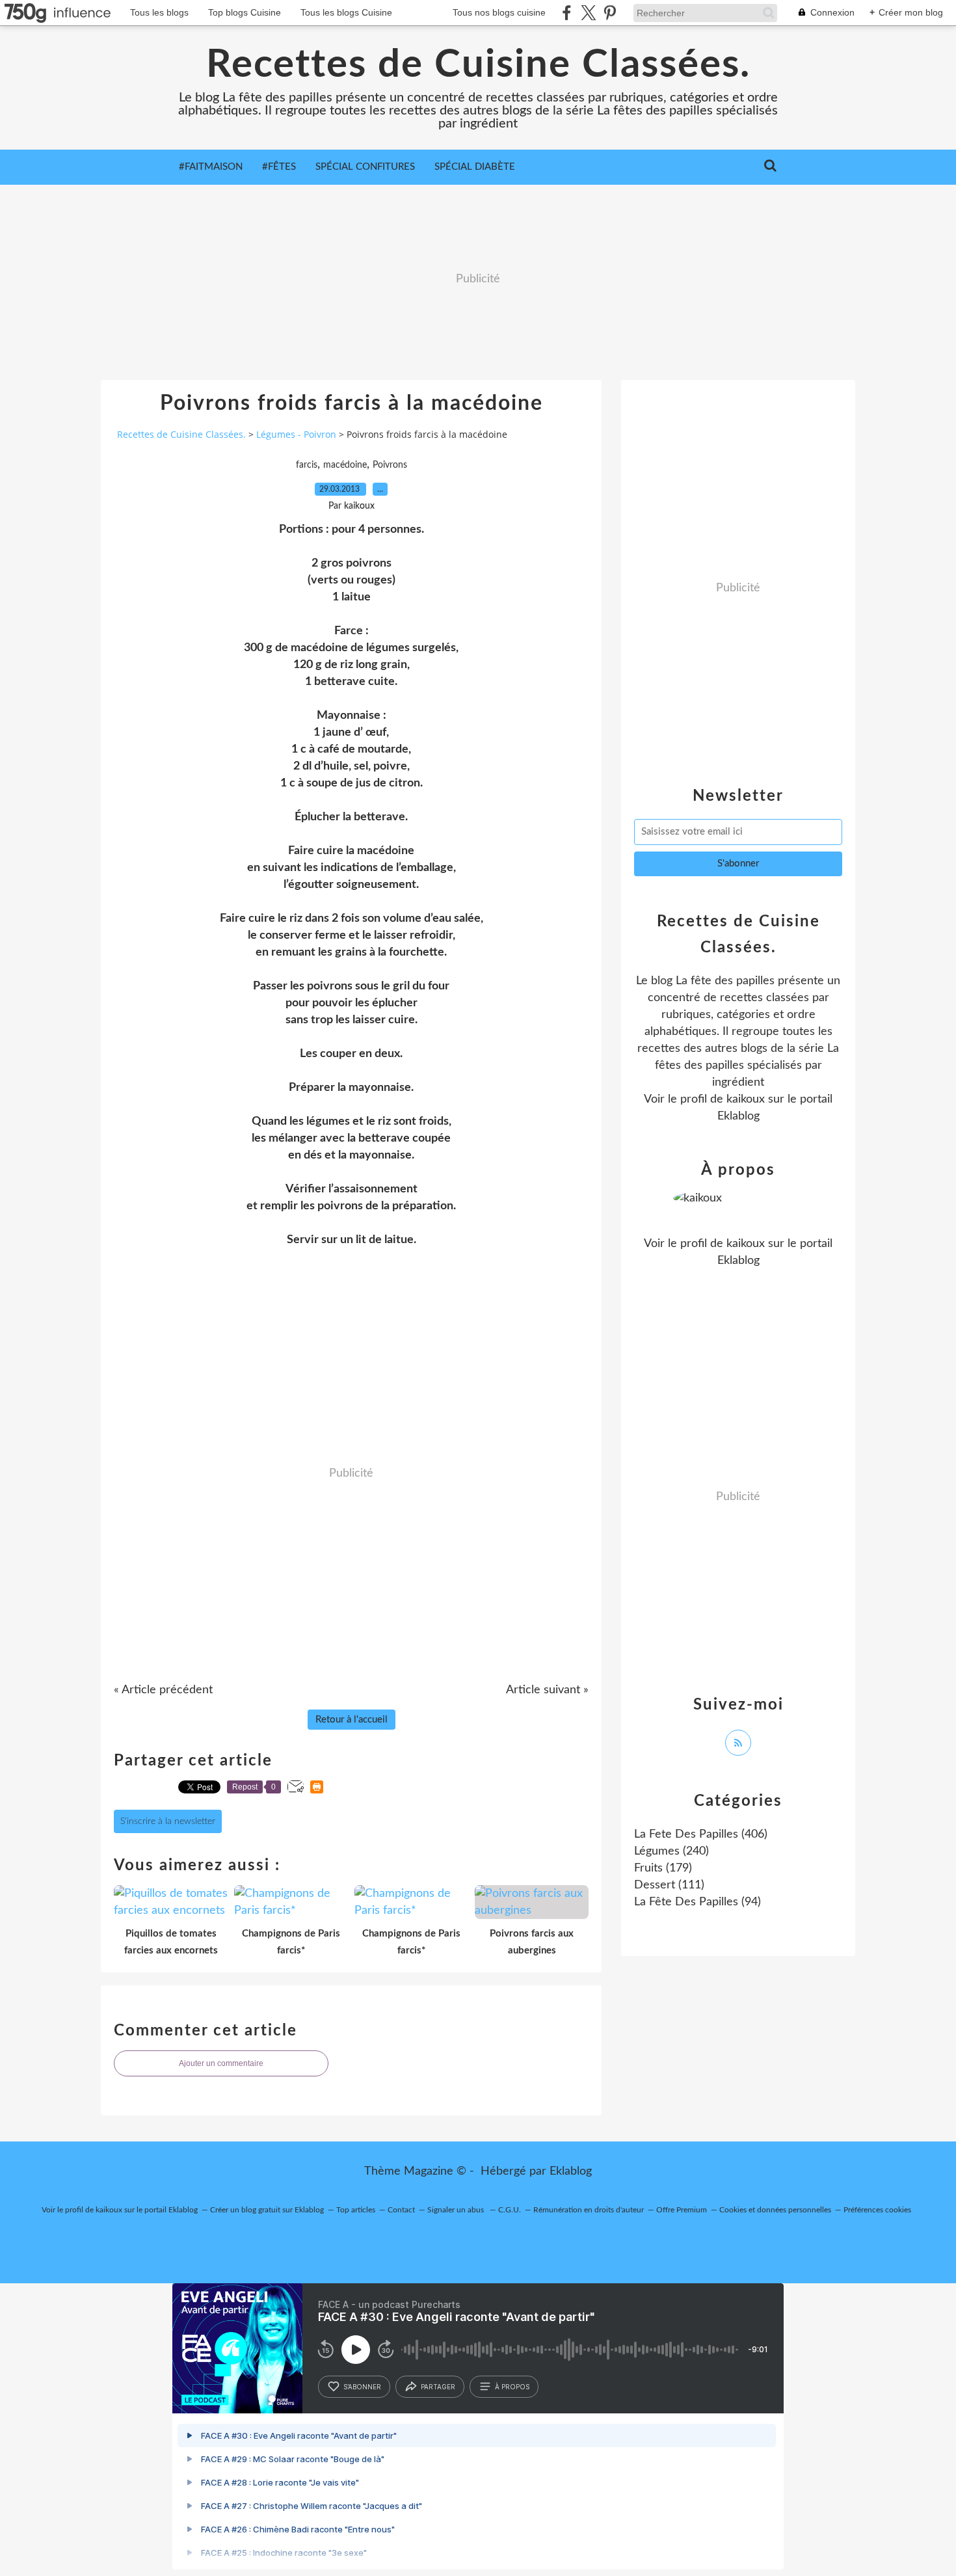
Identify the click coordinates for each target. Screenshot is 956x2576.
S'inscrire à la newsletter (168, 1821)
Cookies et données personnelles (775, 2210)
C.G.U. (510, 2210)
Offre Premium (682, 2210)
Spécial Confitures (365, 167)
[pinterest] (610, 13)
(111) (669, 1885)
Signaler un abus (457, 2210)
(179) (663, 1868)
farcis (307, 465)
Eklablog (571, 2171)
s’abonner (362, 2387)
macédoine (345, 465)
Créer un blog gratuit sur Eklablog (267, 2210)
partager (438, 2387)
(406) (701, 1834)
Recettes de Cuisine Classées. (478, 65)
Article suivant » (547, 1690)
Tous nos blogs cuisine (499, 12)
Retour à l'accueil (352, 1720)
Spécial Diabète (475, 167)
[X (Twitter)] (588, 13)
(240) (671, 1851)
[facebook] (567, 13)
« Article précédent (163, 1690)
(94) (697, 1902)
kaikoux (746, 1099)
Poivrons (390, 465)
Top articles (356, 2210)
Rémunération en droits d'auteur (589, 2210)
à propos (512, 2387)
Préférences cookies (877, 2210)
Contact (401, 2210)
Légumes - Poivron (296, 434)
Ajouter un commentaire (221, 2063)
